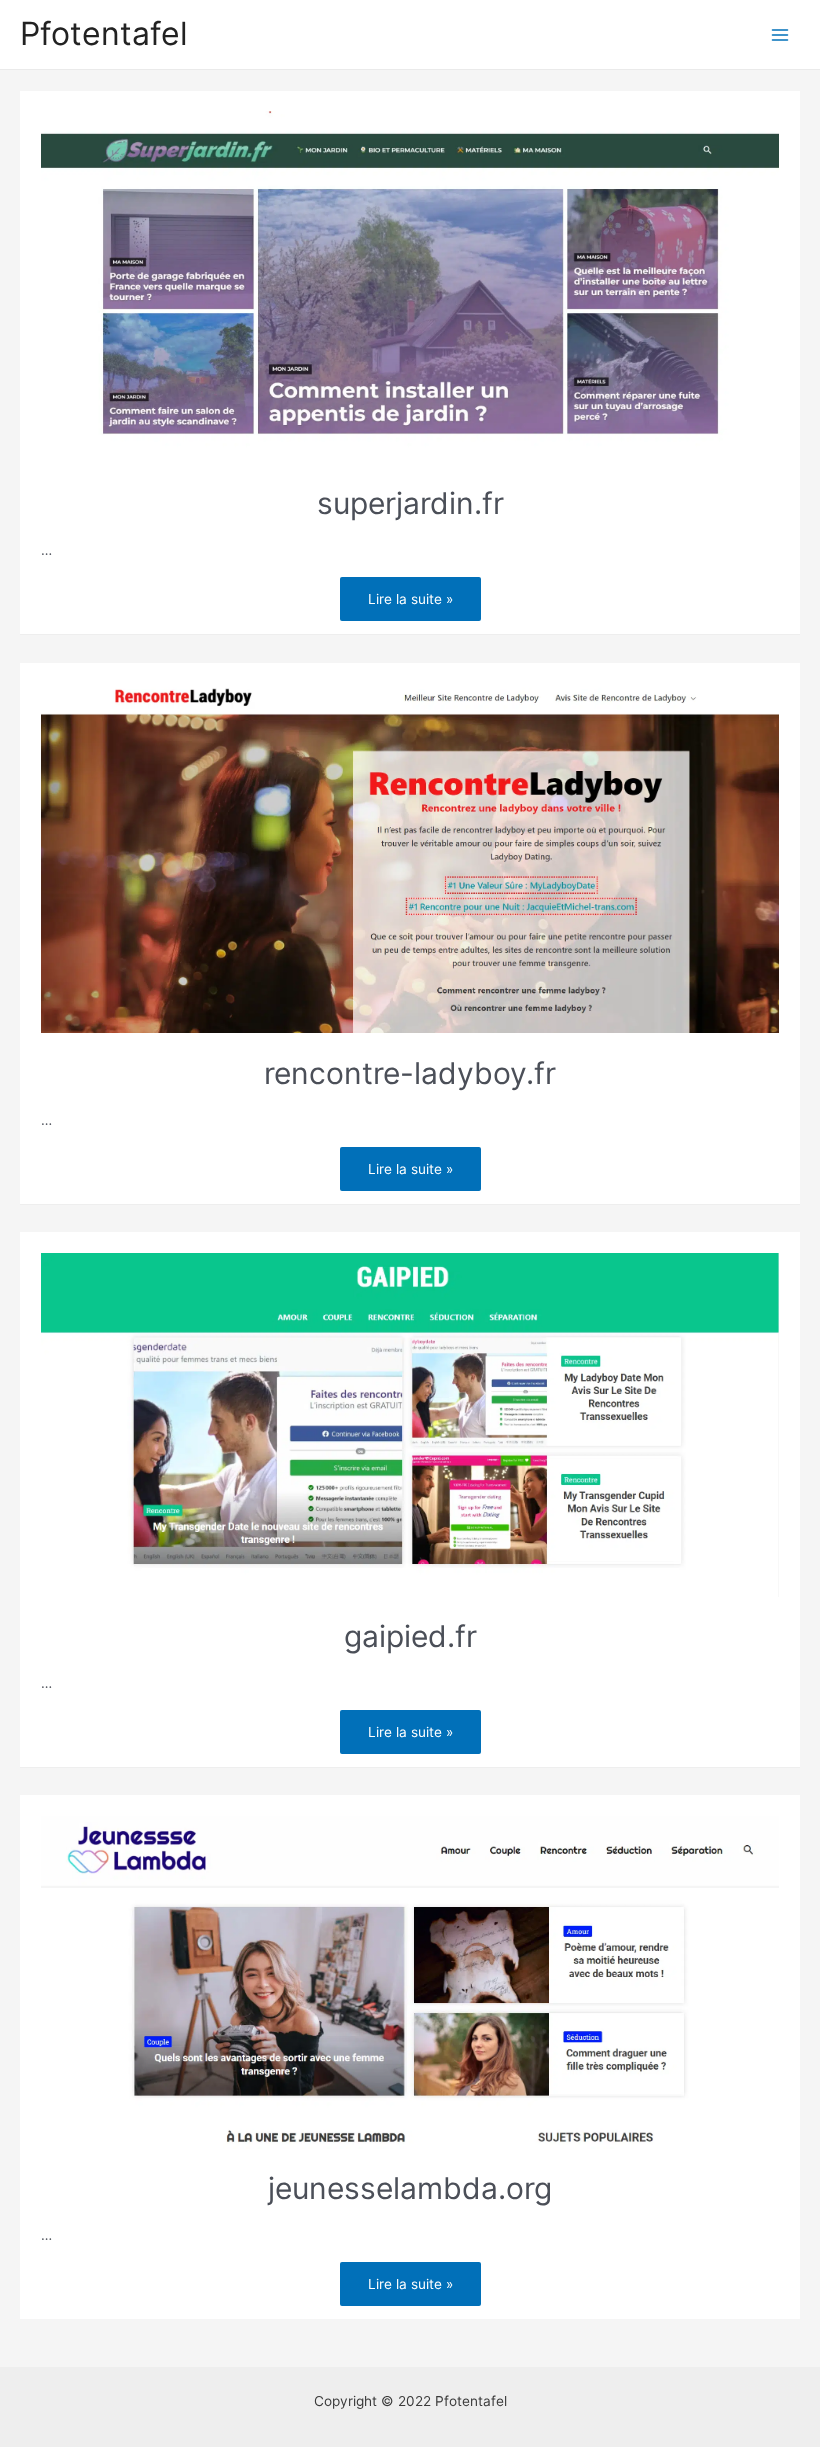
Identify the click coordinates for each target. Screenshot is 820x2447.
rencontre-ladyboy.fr (410, 1073)
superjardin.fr (410, 503)
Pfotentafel (104, 33)
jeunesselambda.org (410, 2188)
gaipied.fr (410, 1636)
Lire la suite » (410, 595)
